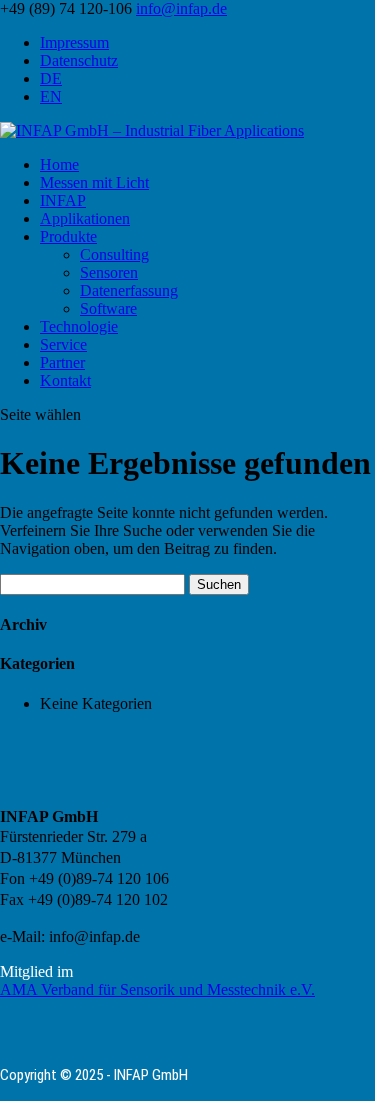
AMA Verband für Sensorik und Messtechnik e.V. (157, 989)
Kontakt (65, 380)
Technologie (79, 326)
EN (51, 96)
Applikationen (85, 218)
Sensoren (109, 272)
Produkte (68, 236)
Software (108, 308)
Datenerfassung (129, 290)
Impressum (74, 42)
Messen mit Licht (94, 182)
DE (51, 78)
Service (63, 344)
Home (59, 164)
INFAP (63, 200)
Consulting (114, 254)
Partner (62, 362)
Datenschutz (79, 60)
